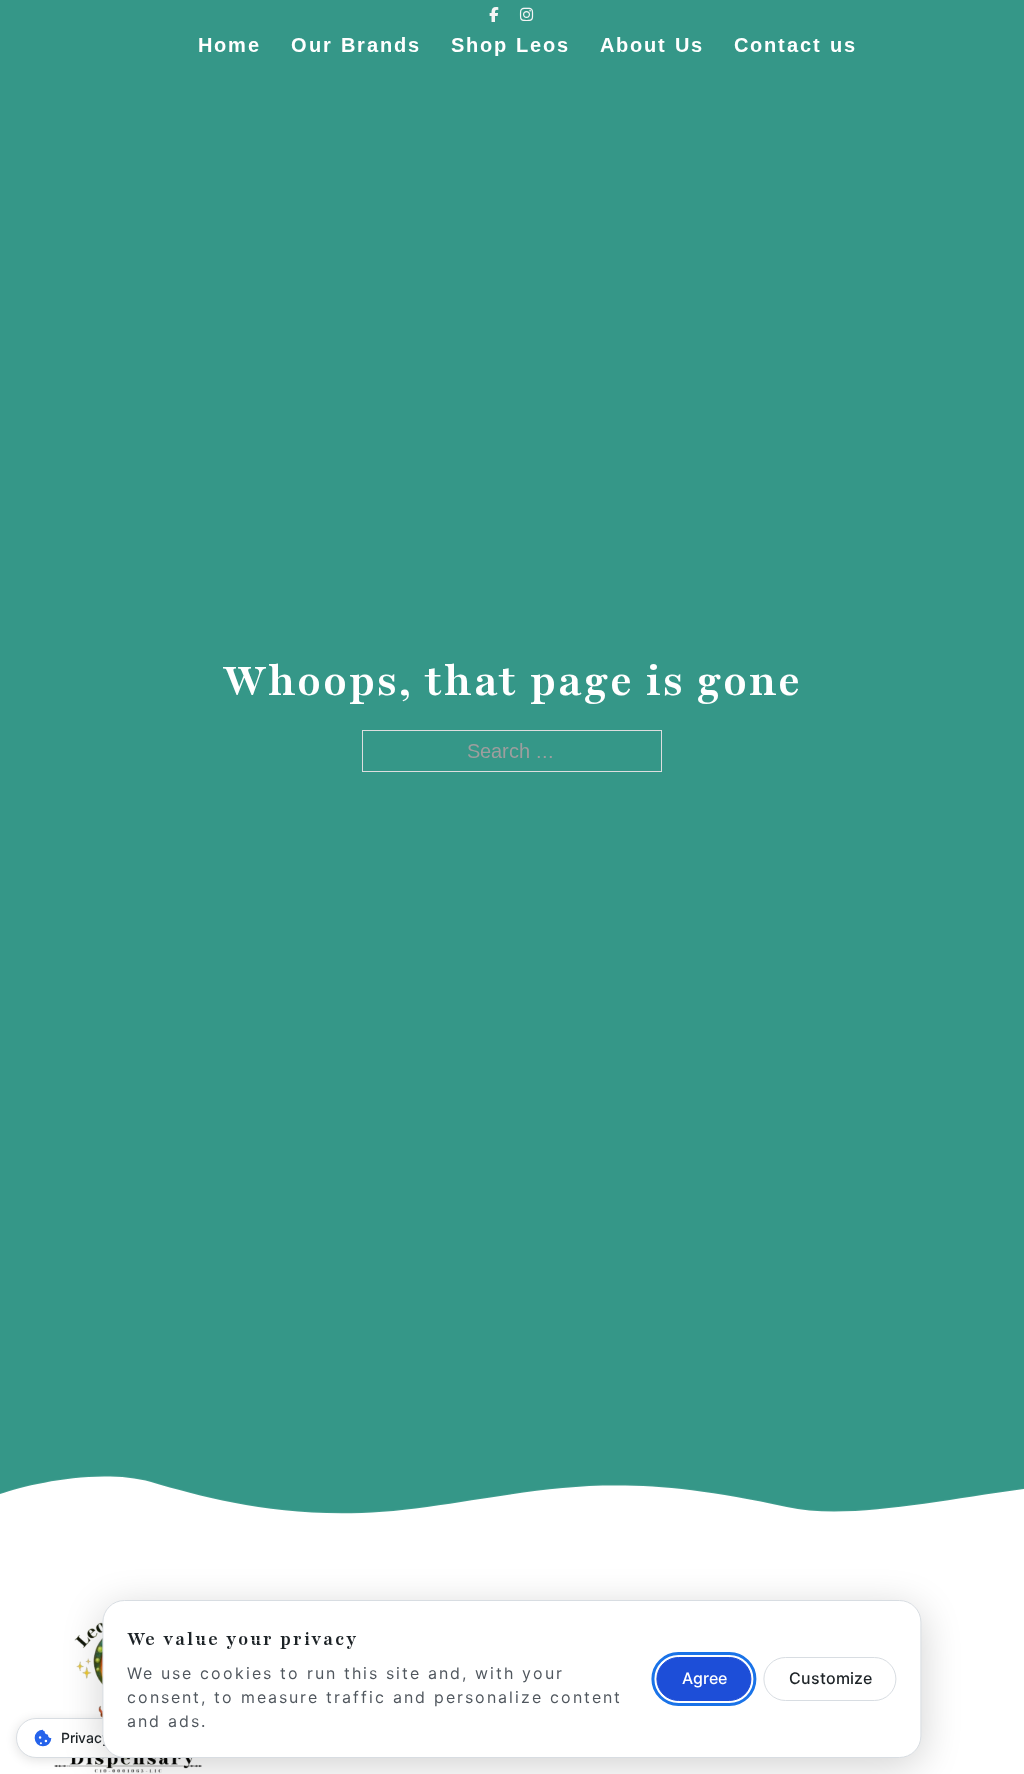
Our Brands (356, 45)
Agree (704, 1678)
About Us (652, 45)
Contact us (795, 45)
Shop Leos (510, 45)
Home (229, 45)
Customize (830, 1678)
